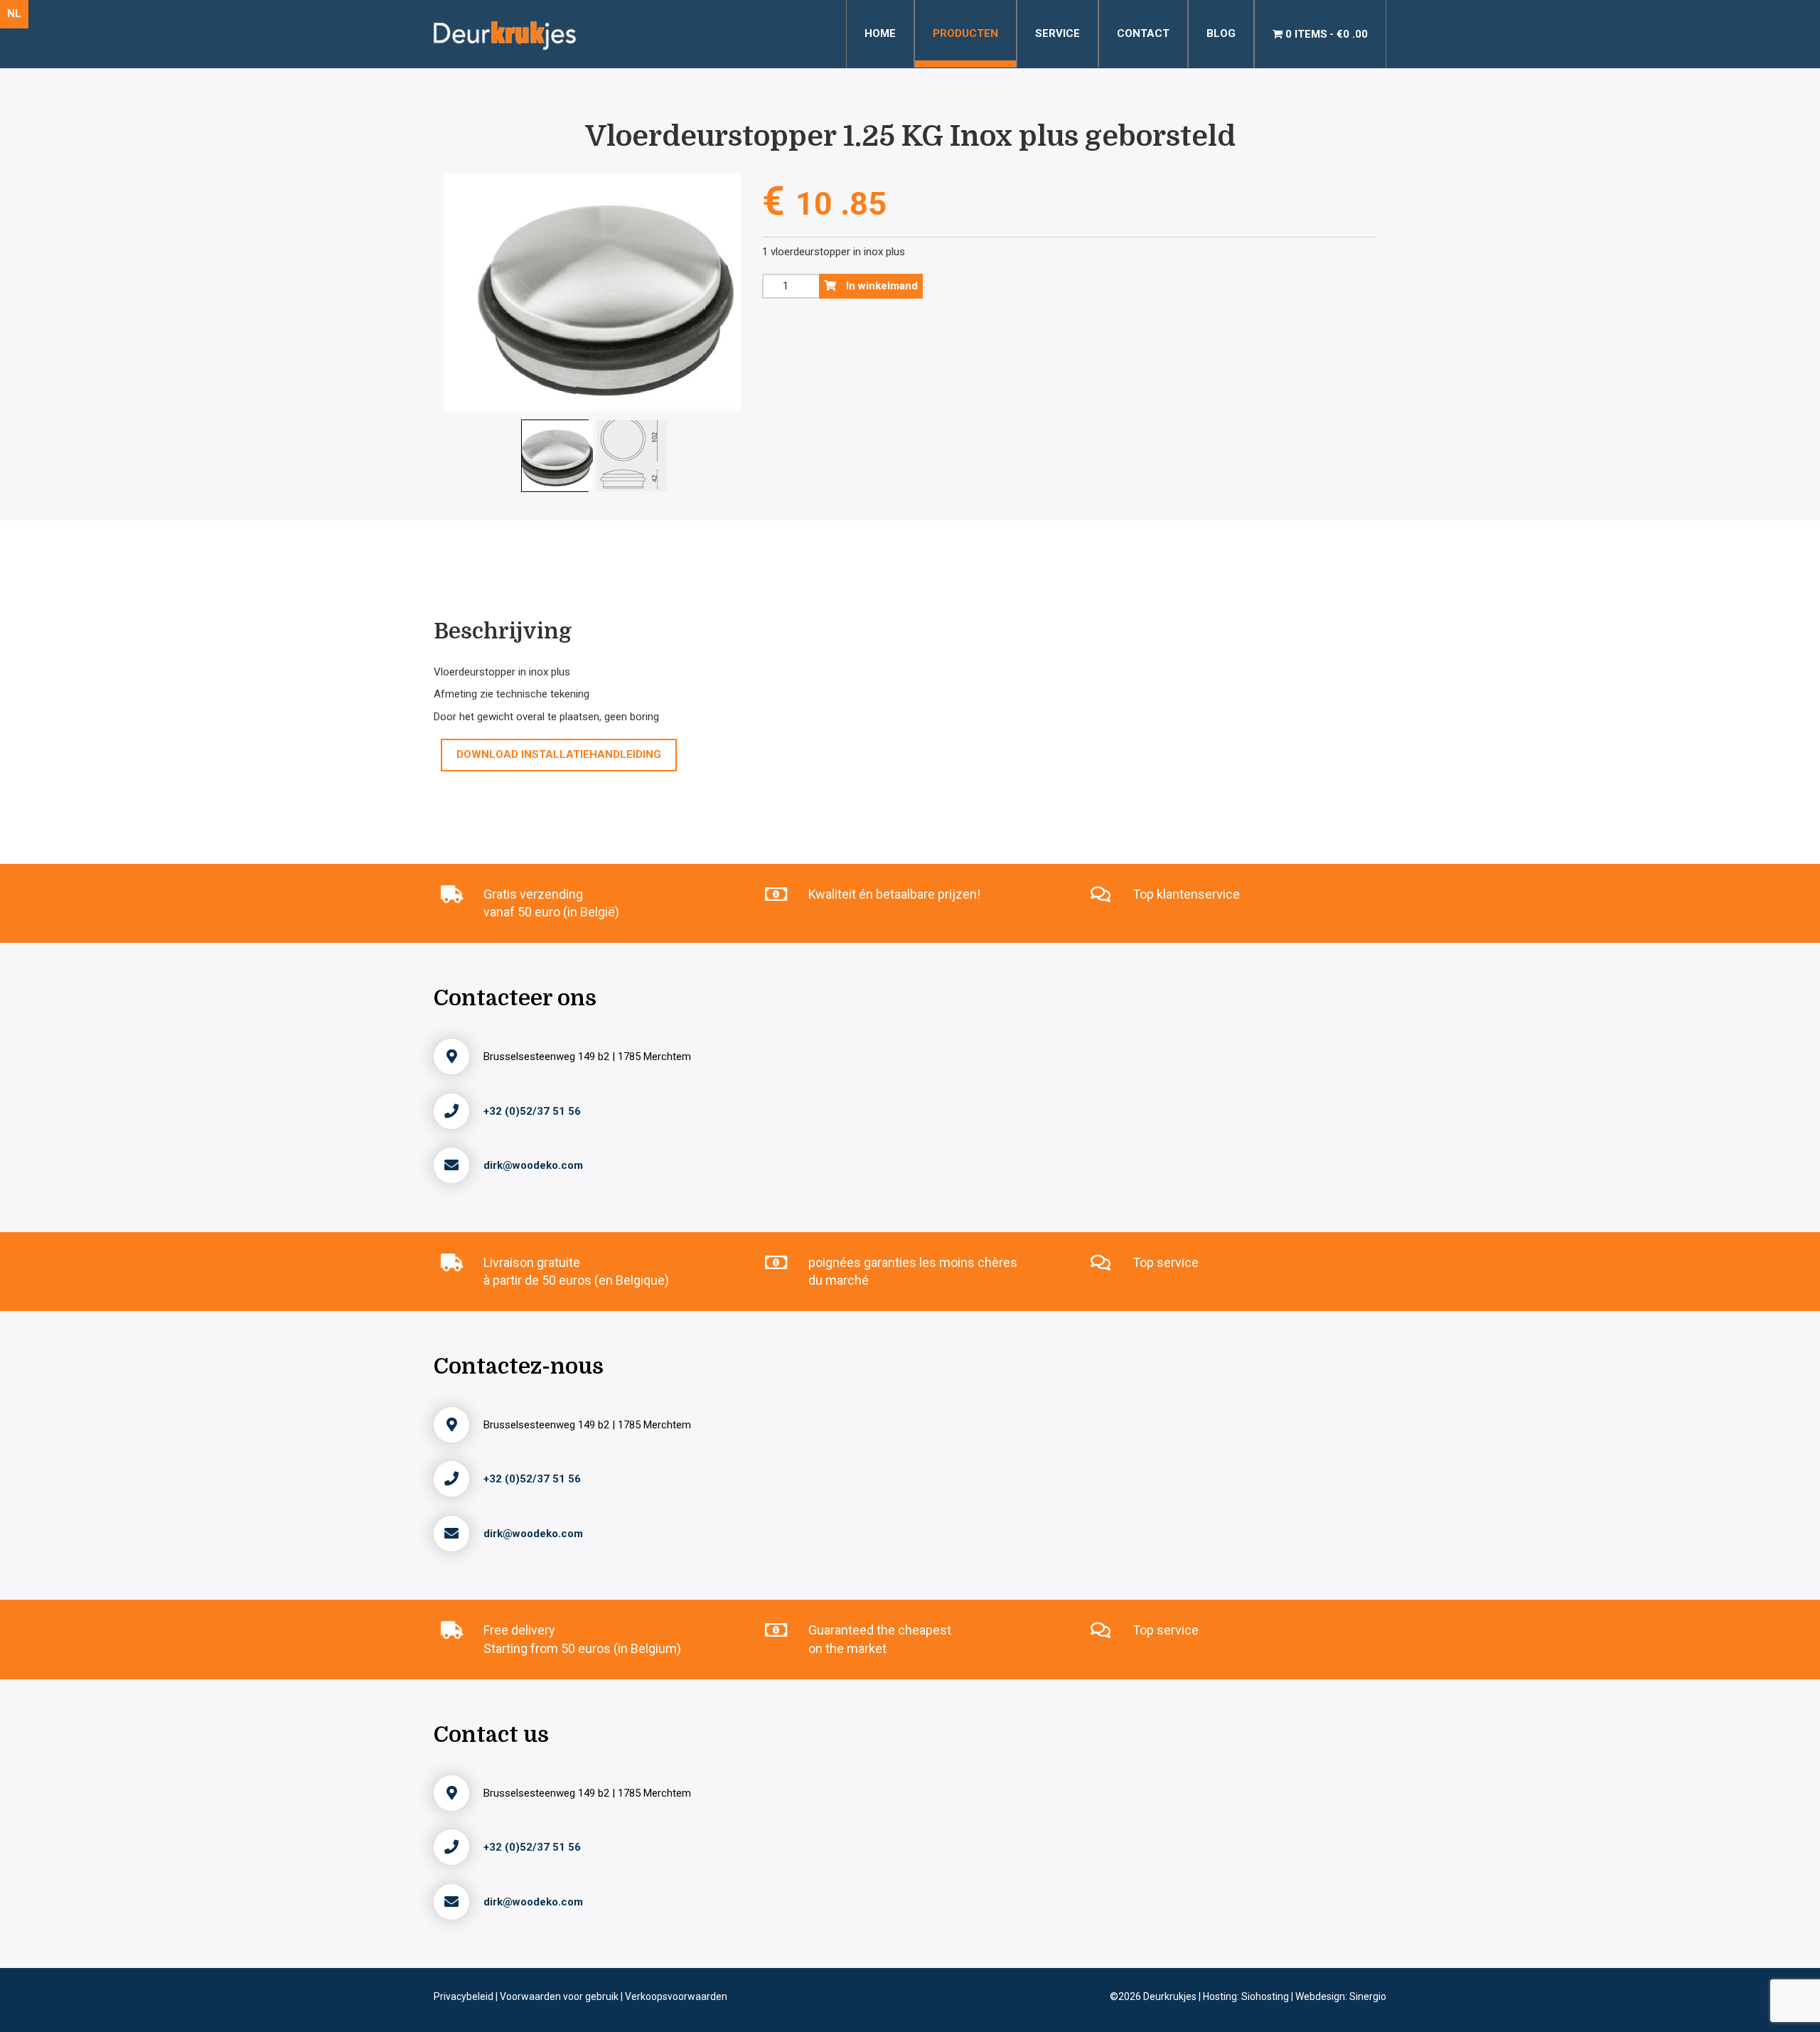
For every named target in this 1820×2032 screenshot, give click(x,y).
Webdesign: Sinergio (1341, 1996)
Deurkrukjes (1171, 1996)
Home (880, 33)
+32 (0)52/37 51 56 (532, 1111)
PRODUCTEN (965, 33)
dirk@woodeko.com (533, 1165)
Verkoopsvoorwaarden (676, 1996)
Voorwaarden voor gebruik (560, 1996)
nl (14, 14)
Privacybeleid (465, 1996)
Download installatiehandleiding (559, 754)
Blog (1221, 33)
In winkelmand (880, 286)
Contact (1143, 33)
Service (1058, 33)
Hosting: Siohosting (1247, 1996)
